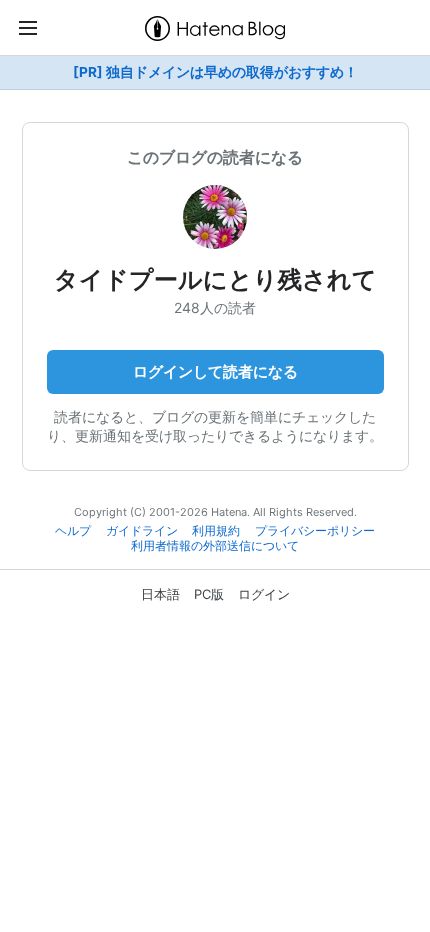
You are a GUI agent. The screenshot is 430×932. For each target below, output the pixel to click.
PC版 (209, 594)
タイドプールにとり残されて (215, 279)
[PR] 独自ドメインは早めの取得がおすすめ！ (215, 72)
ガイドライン (142, 531)
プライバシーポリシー (315, 531)
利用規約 (216, 531)
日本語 (160, 594)
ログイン (264, 594)
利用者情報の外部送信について (215, 546)
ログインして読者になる (215, 371)
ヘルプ (73, 531)
